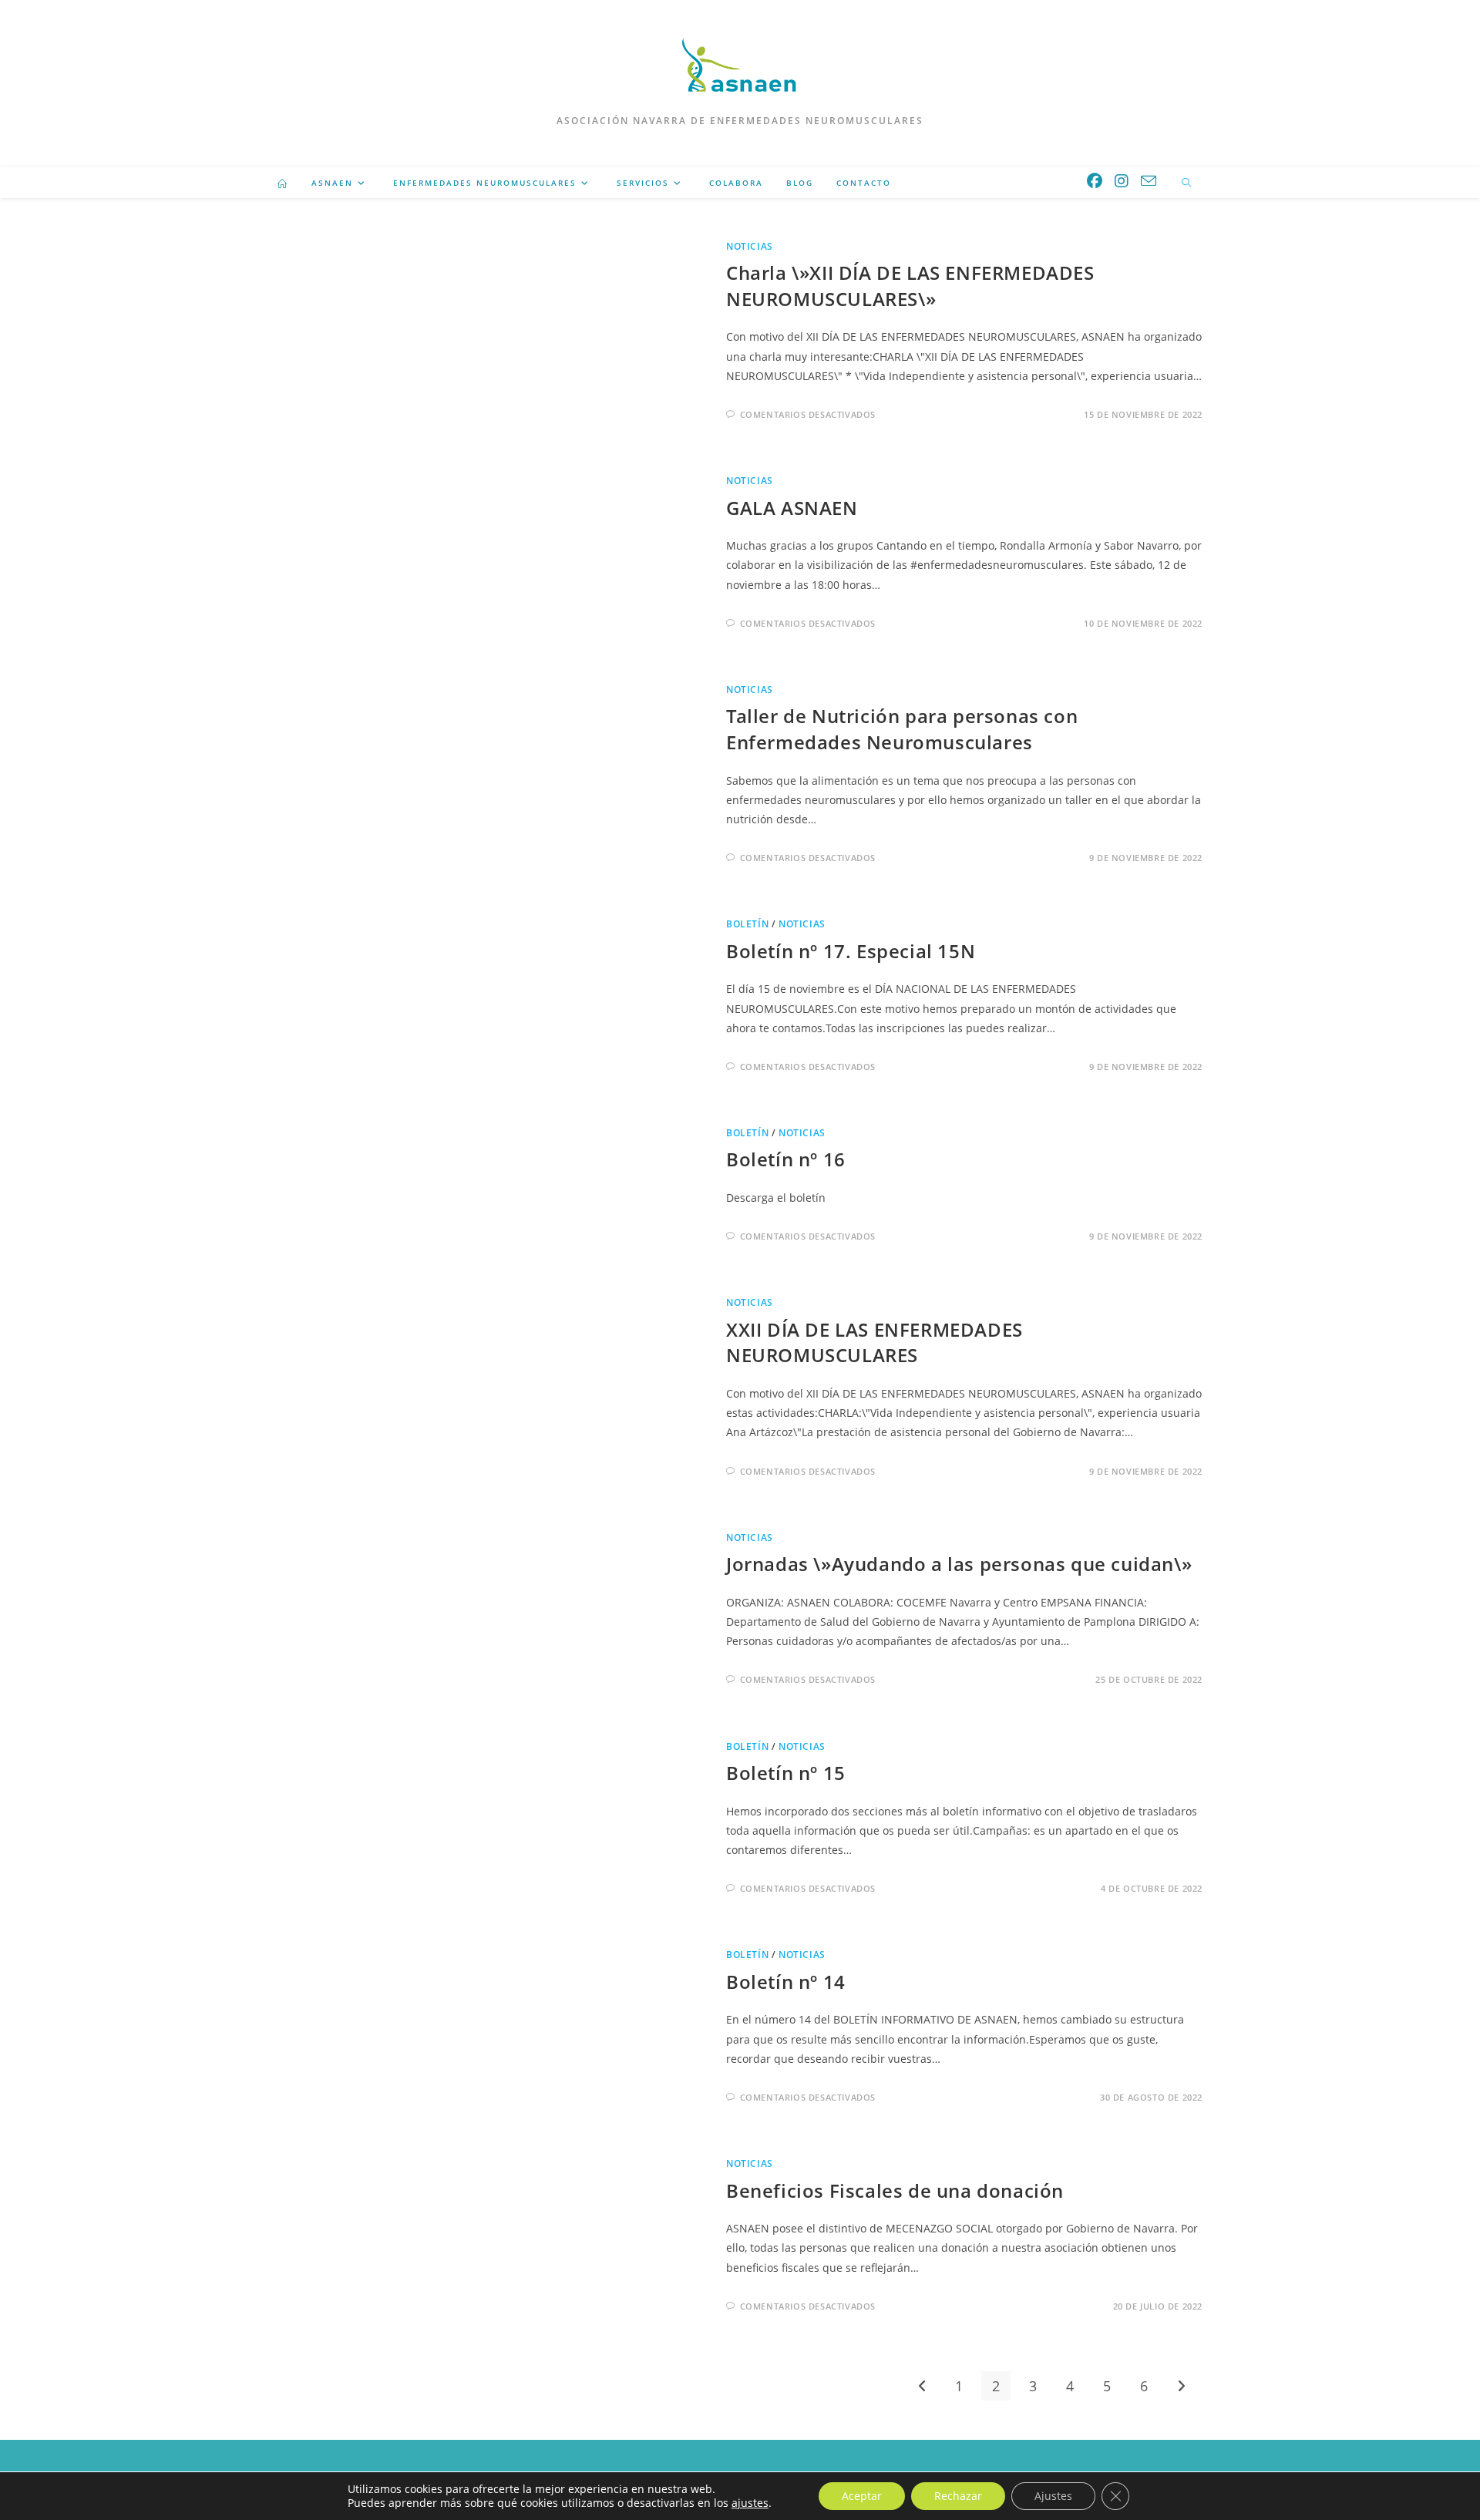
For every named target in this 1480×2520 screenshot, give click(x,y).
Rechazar (958, 2496)
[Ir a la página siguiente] (1181, 2386)
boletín (747, 924)
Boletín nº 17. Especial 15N (851, 951)
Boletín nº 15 (786, 1773)
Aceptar (862, 2496)
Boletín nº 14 (786, 1982)
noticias (750, 246)
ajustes (750, 2503)
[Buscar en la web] (1186, 183)
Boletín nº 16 (786, 1159)
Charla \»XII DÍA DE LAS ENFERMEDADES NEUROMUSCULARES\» (910, 286)
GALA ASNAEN (792, 508)
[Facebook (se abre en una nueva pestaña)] (1095, 181)
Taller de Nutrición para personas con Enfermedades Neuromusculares (902, 729)
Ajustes (1053, 2496)
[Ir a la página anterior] (922, 2386)
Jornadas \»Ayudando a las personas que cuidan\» (959, 1564)
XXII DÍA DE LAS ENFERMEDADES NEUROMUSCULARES (875, 1342)
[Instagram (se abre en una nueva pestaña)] (1122, 181)
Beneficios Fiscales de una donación (895, 2190)
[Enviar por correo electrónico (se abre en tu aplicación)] (1149, 181)
